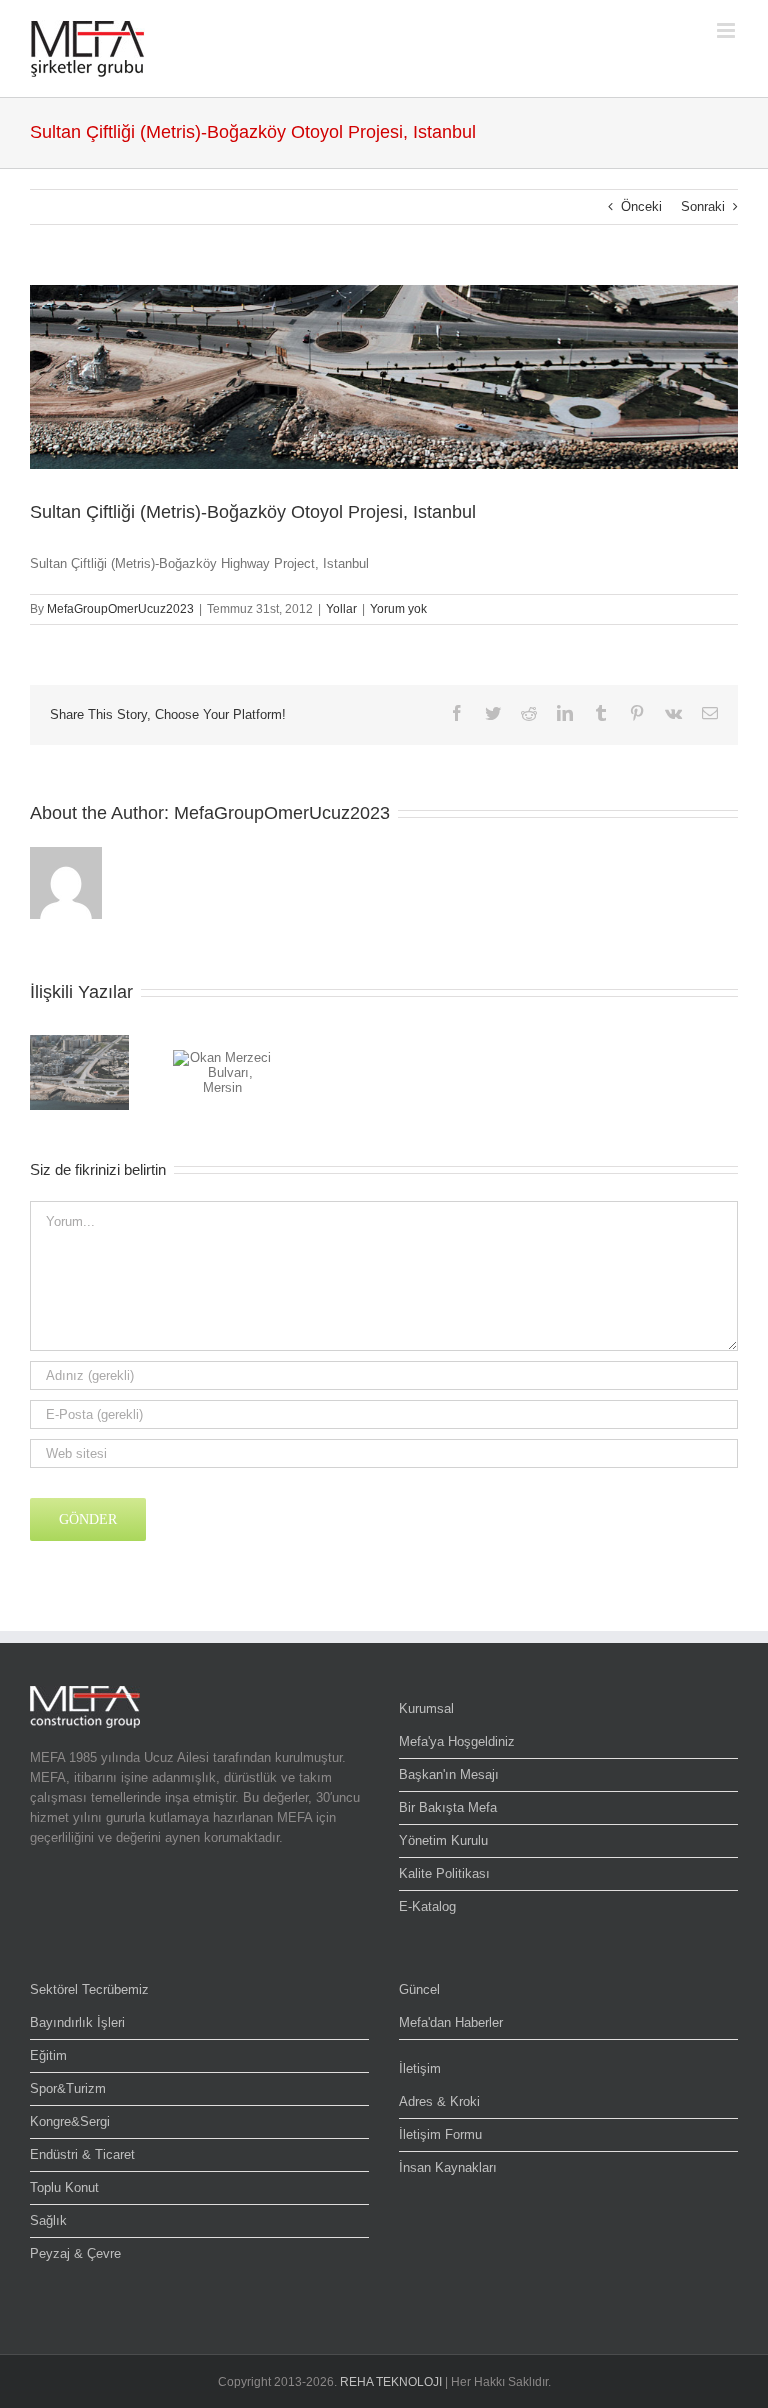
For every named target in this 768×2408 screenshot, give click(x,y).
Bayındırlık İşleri (77, 2022)
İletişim (420, 2068)
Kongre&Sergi (70, 2121)
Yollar (341, 609)
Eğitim (48, 2055)
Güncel (419, 1989)
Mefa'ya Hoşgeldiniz (457, 1741)
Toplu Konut (64, 2187)
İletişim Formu (440, 2134)
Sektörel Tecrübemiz (89, 1989)
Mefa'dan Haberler (451, 2022)
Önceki (641, 206)
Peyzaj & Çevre (75, 2253)
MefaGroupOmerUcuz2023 (120, 609)
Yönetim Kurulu (443, 1840)
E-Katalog (427, 1906)
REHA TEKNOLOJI (391, 2382)
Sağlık (48, 2220)
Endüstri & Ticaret (82, 2154)
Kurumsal (426, 1708)
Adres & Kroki (439, 2101)
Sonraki (703, 206)
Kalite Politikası (444, 1873)
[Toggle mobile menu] (727, 30)
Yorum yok (398, 609)
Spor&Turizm (68, 2088)
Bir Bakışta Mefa (448, 1807)
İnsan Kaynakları (448, 2167)
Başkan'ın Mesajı (449, 1774)
